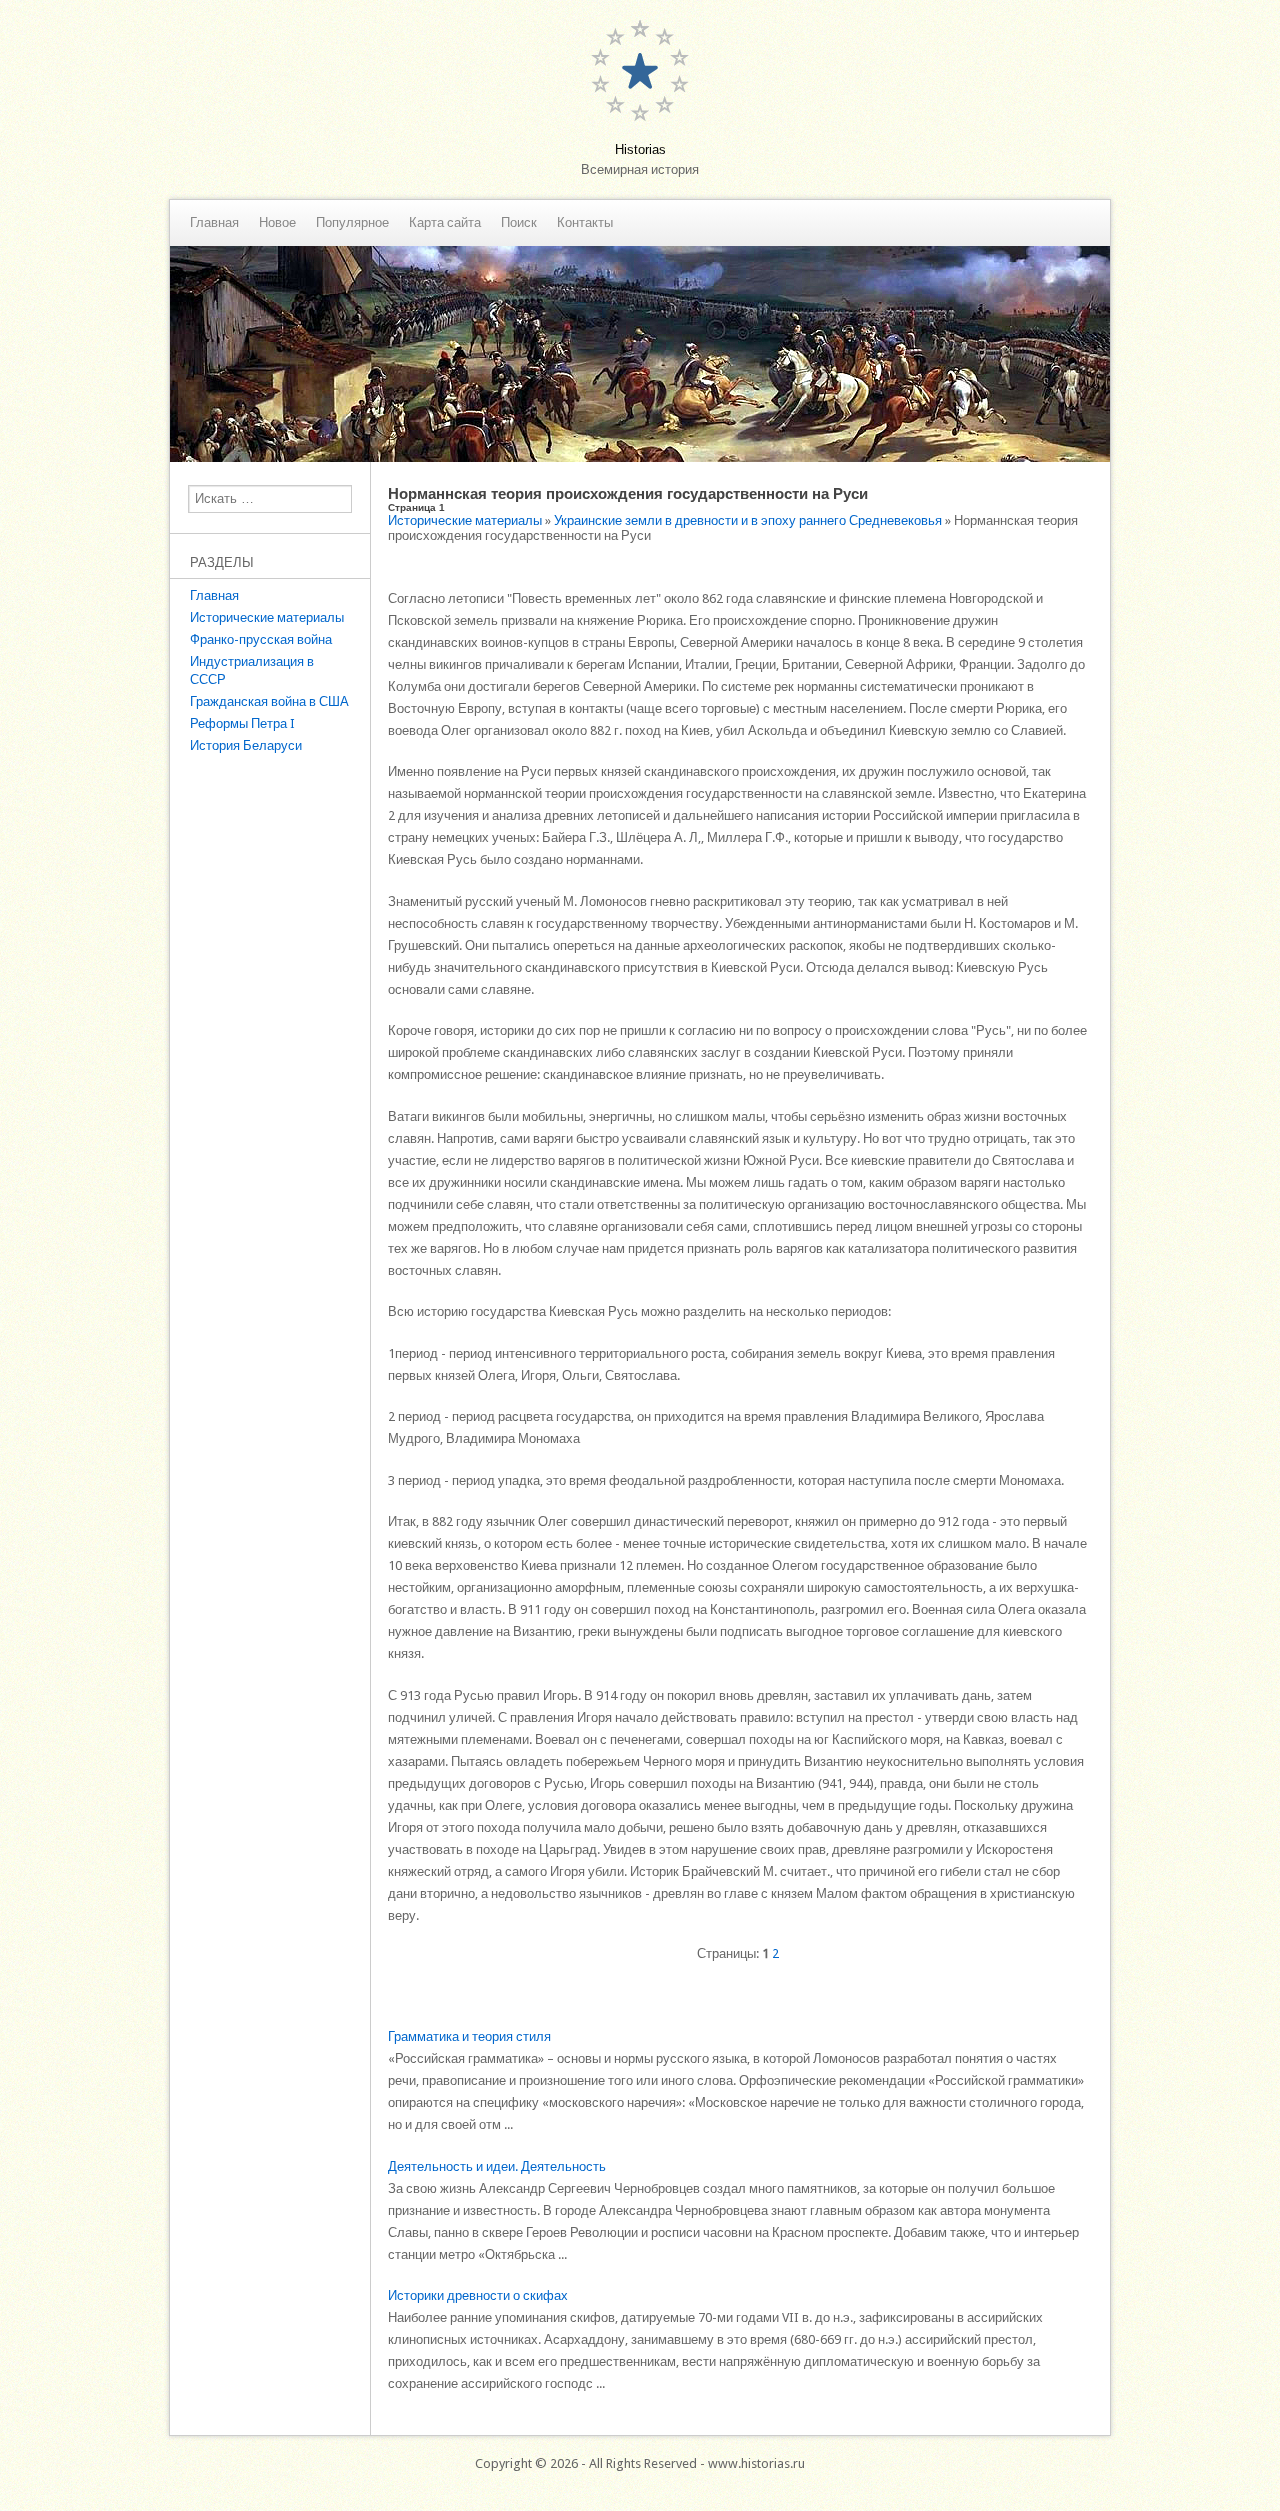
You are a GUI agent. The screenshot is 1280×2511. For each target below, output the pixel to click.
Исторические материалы (267, 617)
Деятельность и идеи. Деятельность (497, 2166)
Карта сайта (445, 223)
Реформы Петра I (242, 723)
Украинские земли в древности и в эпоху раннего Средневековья (748, 520)
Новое (277, 223)
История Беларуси (246, 745)
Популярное (352, 223)
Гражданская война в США (269, 701)
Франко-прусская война (261, 639)
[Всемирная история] (640, 457)
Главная (214, 223)
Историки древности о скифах (478, 2295)
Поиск (519, 223)
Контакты (585, 223)
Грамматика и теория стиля (469, 2036)
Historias (640, 149)
